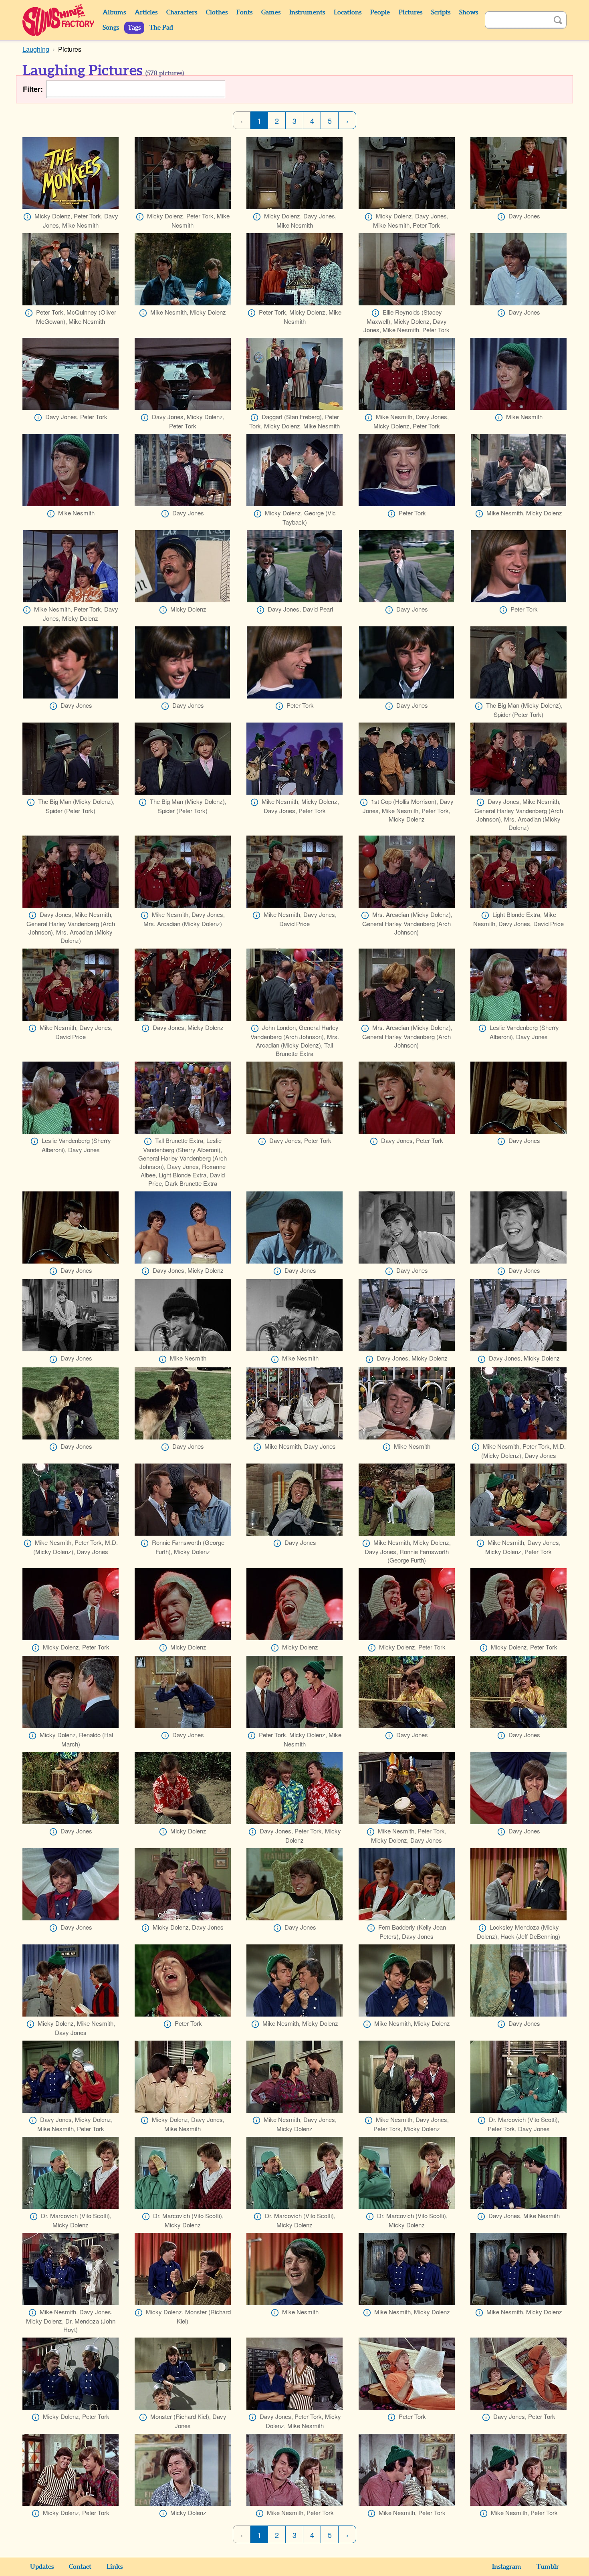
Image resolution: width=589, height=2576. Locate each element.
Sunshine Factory (59, 20)
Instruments (307, 12)
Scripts (441, 12)
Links (115, 2567)
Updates (42, 2567)
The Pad (161, 28)
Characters (182, 12)
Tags (134, 28)
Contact (80, 2567)
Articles (146, 12)
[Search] (558, 20)
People (380, 12)
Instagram (507, 2567)
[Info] (27, 217)
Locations (348, 12)
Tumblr (548, 2567)
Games (271, 12)
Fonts (244, 12)
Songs (111, 28)
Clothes (217, 12)
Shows (469, 12)
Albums (114, 12)
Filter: (33, 89)
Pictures (410, 12)
